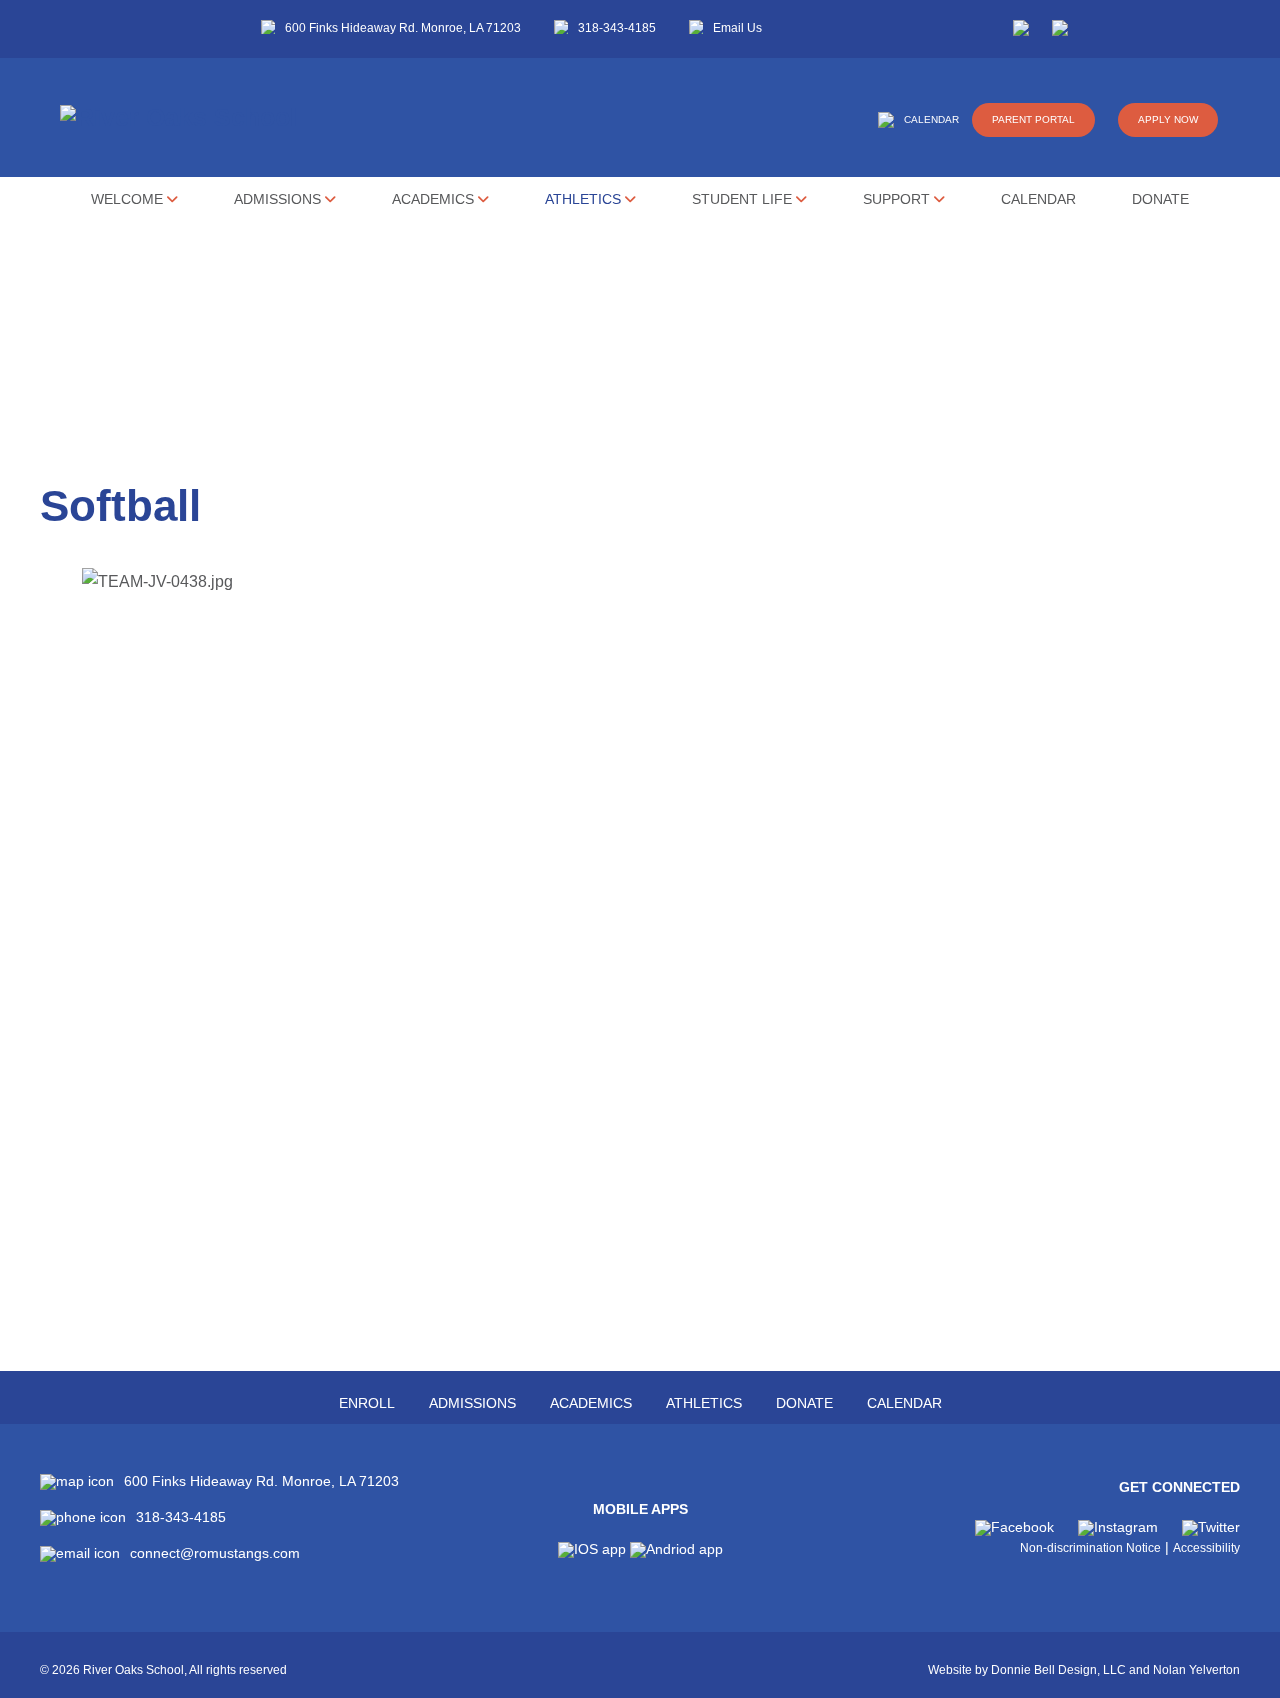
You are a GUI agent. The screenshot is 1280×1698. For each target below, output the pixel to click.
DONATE (804, 1403)
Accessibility (1206, 1548)
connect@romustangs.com (215, 1553)
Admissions (279, 199)
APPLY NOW (1168, 119)
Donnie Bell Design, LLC (1058, 1670)
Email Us (737, 28)
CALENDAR (931, 119)
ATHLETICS (704, 1403)
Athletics (585, 199)
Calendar (1038, 199)
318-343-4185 (617, 28)
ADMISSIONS (472, 1403)
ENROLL (367, 1403)
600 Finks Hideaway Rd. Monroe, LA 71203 (403, 28)
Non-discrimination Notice (1090, 1548)
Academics (435, 199)
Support (898, 199)
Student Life (744, 199)
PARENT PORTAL (1033, 119)
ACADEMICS (591, 1403)
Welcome (129, 199)
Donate (1160, 199)
